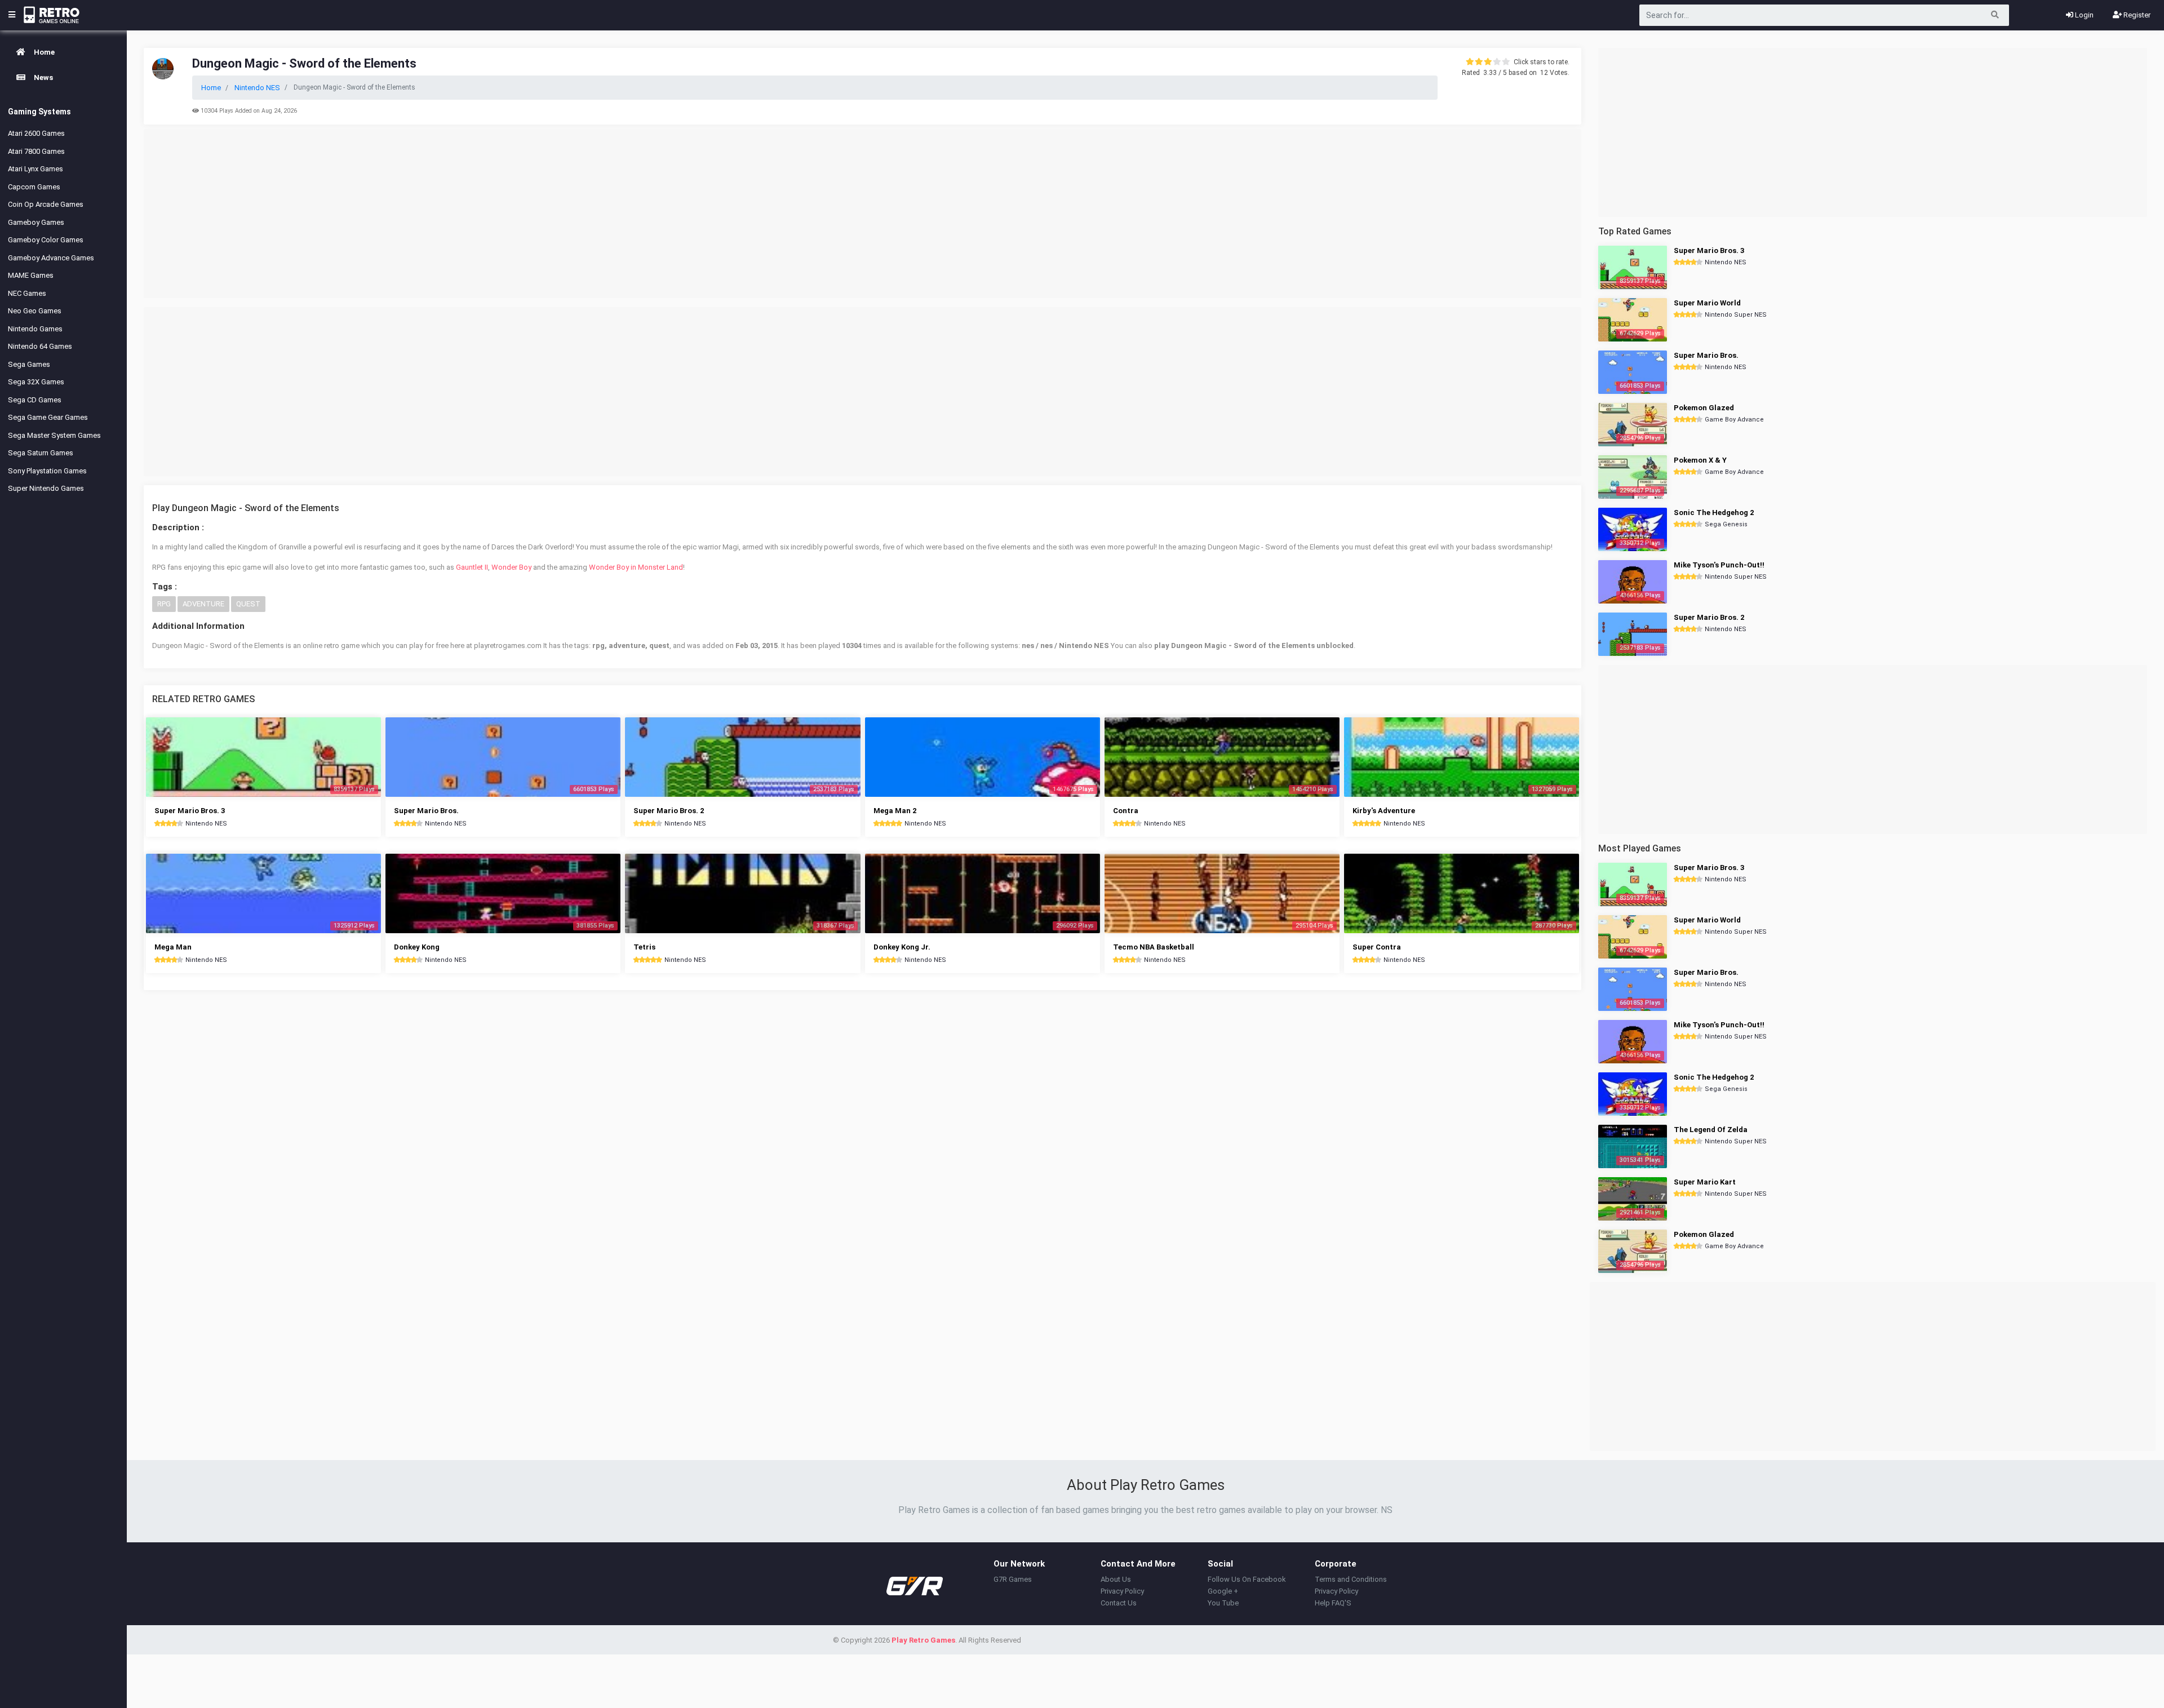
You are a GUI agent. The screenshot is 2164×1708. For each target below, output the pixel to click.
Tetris (644, 947)
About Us (1116, 1579)
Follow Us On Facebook (1247, 1579)
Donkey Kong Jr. (902, 947)
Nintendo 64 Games (40, 346)
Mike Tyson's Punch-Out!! (1719, 565)
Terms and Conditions (1351, 1579)
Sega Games (29, 364)
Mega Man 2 (895, 811)
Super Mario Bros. (426, 811)
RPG (164, 604)
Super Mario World (1707, 303)
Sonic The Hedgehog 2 (1714, 513)
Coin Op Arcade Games (46, 204)
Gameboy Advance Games (51, 258)
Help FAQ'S (1333, 1603)
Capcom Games (34, 187)
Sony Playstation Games (47, 471)
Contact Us (1119, 1603)
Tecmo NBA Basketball (1154, 947)
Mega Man (173, 947)
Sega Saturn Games (41, 453)
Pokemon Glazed (1704, 408)
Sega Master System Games (54, 435)
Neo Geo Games (35, 311)
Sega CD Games (35, 400)
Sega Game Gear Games (48, 417)
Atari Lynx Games (36, 169)
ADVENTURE (203, 604)
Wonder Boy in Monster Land (636, 567)
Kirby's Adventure (1384, 811)
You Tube (1223, 1603)
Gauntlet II (472, 567)
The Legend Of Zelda (1711, 1130)
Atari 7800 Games (36, 151)
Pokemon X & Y (1700, 460)
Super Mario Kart (1705, 1182)
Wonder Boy (511, 567)
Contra (1126, 811)
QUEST (248, 604)
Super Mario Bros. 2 (669, 811)
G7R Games (1013, 1579)
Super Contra (1377, 947)
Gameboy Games (36, 222)
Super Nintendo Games (46, 488)
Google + (1223, 1591)
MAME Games (31, 275)
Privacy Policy (1122, 1591)
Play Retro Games (923, 1640)
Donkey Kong (417, 947)
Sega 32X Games (36, 382)
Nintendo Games (35, 329)
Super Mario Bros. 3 (190, 811)
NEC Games (27, 293)
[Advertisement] (863, 214)
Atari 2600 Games (36, 133)
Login (2083, 15)
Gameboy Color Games (46, 240)
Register (2136, 15)
